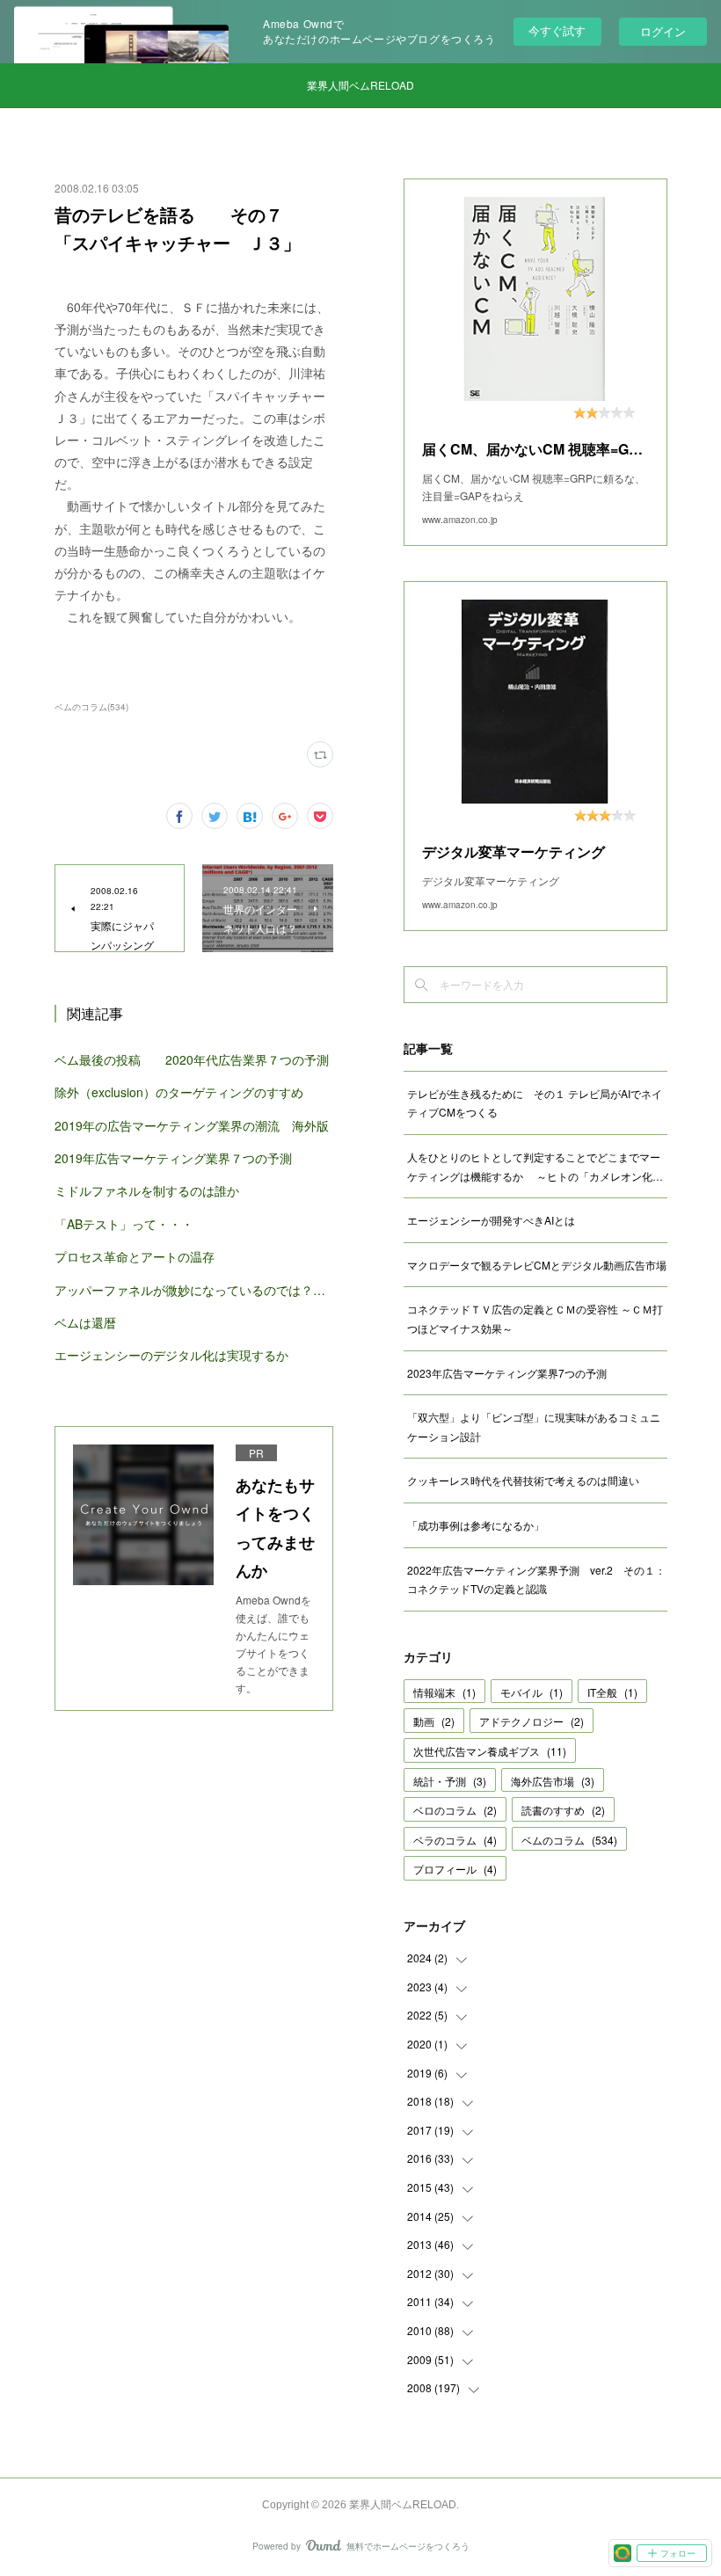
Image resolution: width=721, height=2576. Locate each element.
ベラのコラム (455, 1840)
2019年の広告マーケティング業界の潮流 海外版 (192, 1125)
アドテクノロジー (532, 1721)
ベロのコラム (455, 1810)
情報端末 (444, 1692)
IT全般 (612, 1692)
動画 (434, 1721)
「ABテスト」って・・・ (124, 1224)
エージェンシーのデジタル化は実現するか (171, 1355)
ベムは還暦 (85, 1322)
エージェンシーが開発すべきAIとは (491, 1220)
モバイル (532, 1692)
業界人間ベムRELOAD (360, 85)
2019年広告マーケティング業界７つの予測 (173, 1158)
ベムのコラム (569, 1840)
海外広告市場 (553, 1781)
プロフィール (455, 1869)
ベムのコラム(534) (91, 707)
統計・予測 (450, 1781)
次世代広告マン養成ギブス (490, 1751)
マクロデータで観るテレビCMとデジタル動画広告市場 (537, 1265)
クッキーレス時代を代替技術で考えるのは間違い (523, 1480)
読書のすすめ (563, 1810)
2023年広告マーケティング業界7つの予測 (507, 1373)
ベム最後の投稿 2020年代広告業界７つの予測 (192, 1059)
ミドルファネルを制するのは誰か (147, 1190)
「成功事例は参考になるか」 (476, 1525)
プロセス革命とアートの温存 (135, 1256)
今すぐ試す (557, 30)
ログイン (663, 31)
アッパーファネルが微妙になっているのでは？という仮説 (194, 1290)
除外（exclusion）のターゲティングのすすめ (179, 1092)
